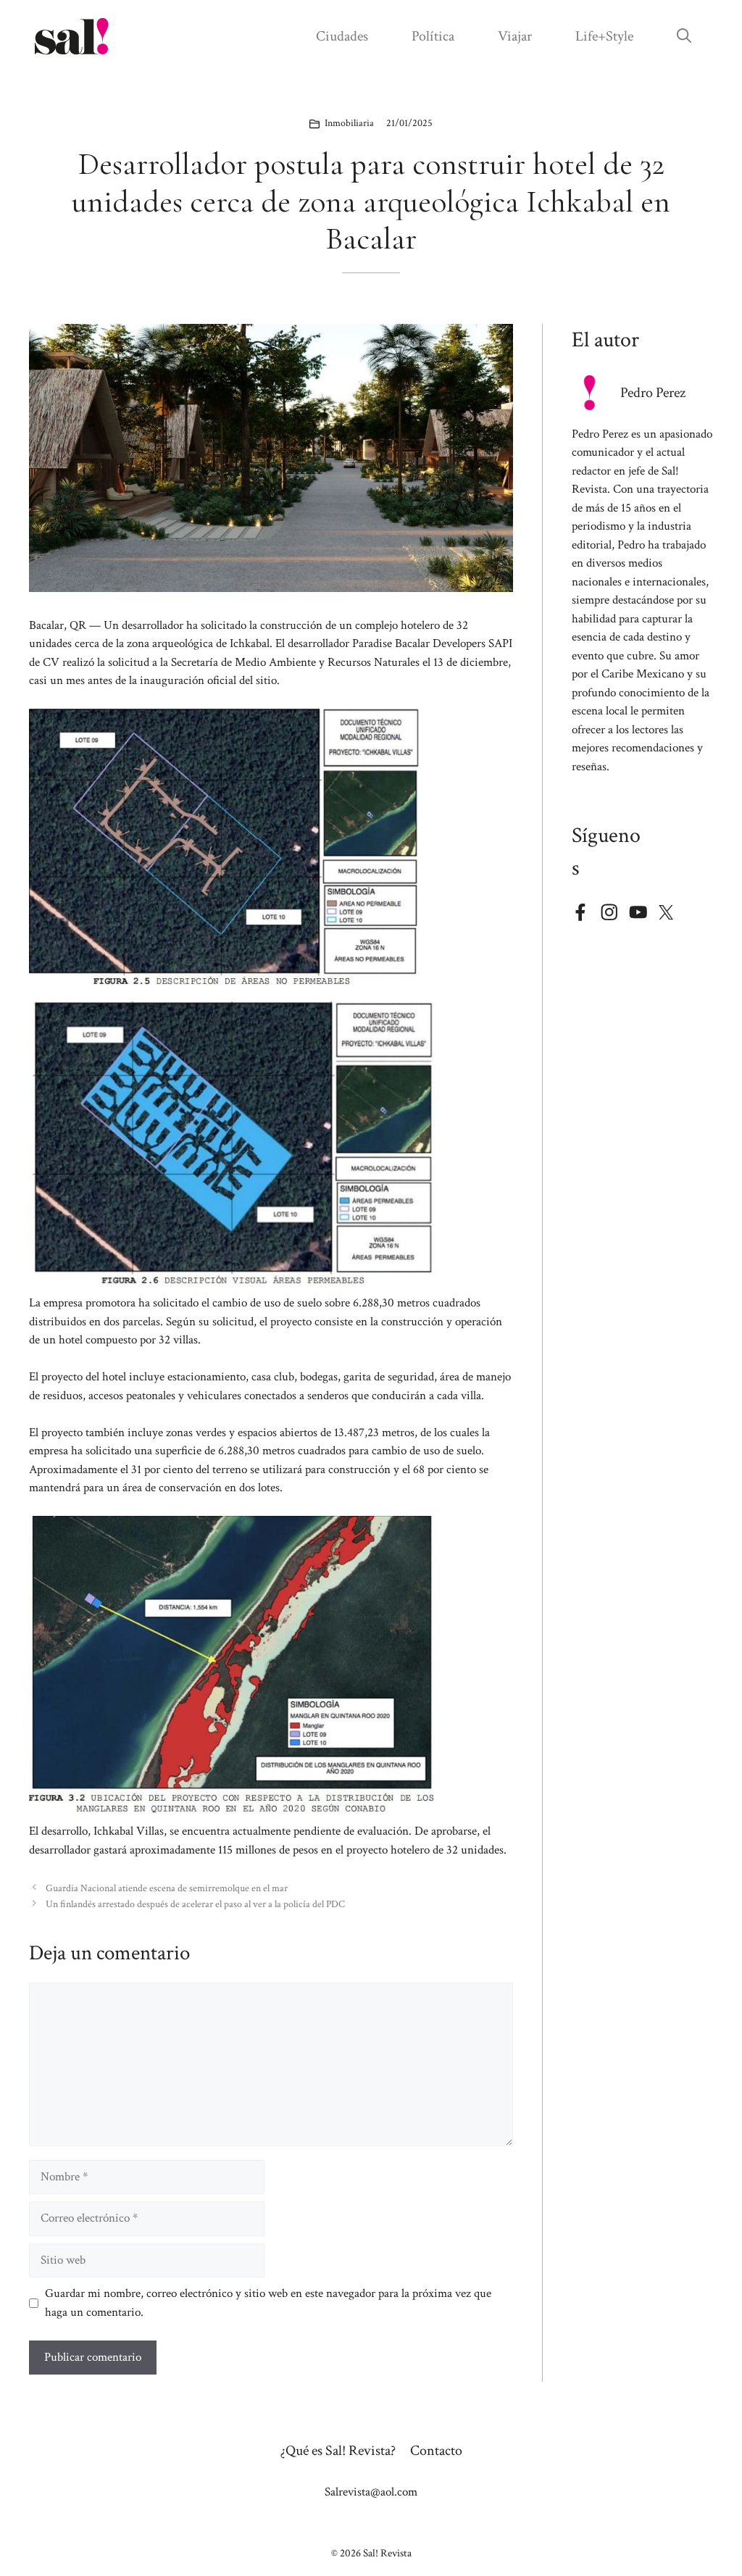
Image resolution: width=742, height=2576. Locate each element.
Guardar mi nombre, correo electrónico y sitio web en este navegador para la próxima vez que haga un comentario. (268, 2303)
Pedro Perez (653, 393)
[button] (684, 36)
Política (433, 36)
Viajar (515, 36)
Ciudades (342, 36)
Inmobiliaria (349, 123)
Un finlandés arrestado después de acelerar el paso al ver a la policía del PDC (195, 1904)
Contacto (436, 2451)
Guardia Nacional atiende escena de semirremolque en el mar (167, 1888)
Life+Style (604, 36)
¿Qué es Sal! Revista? (338, 2451)
